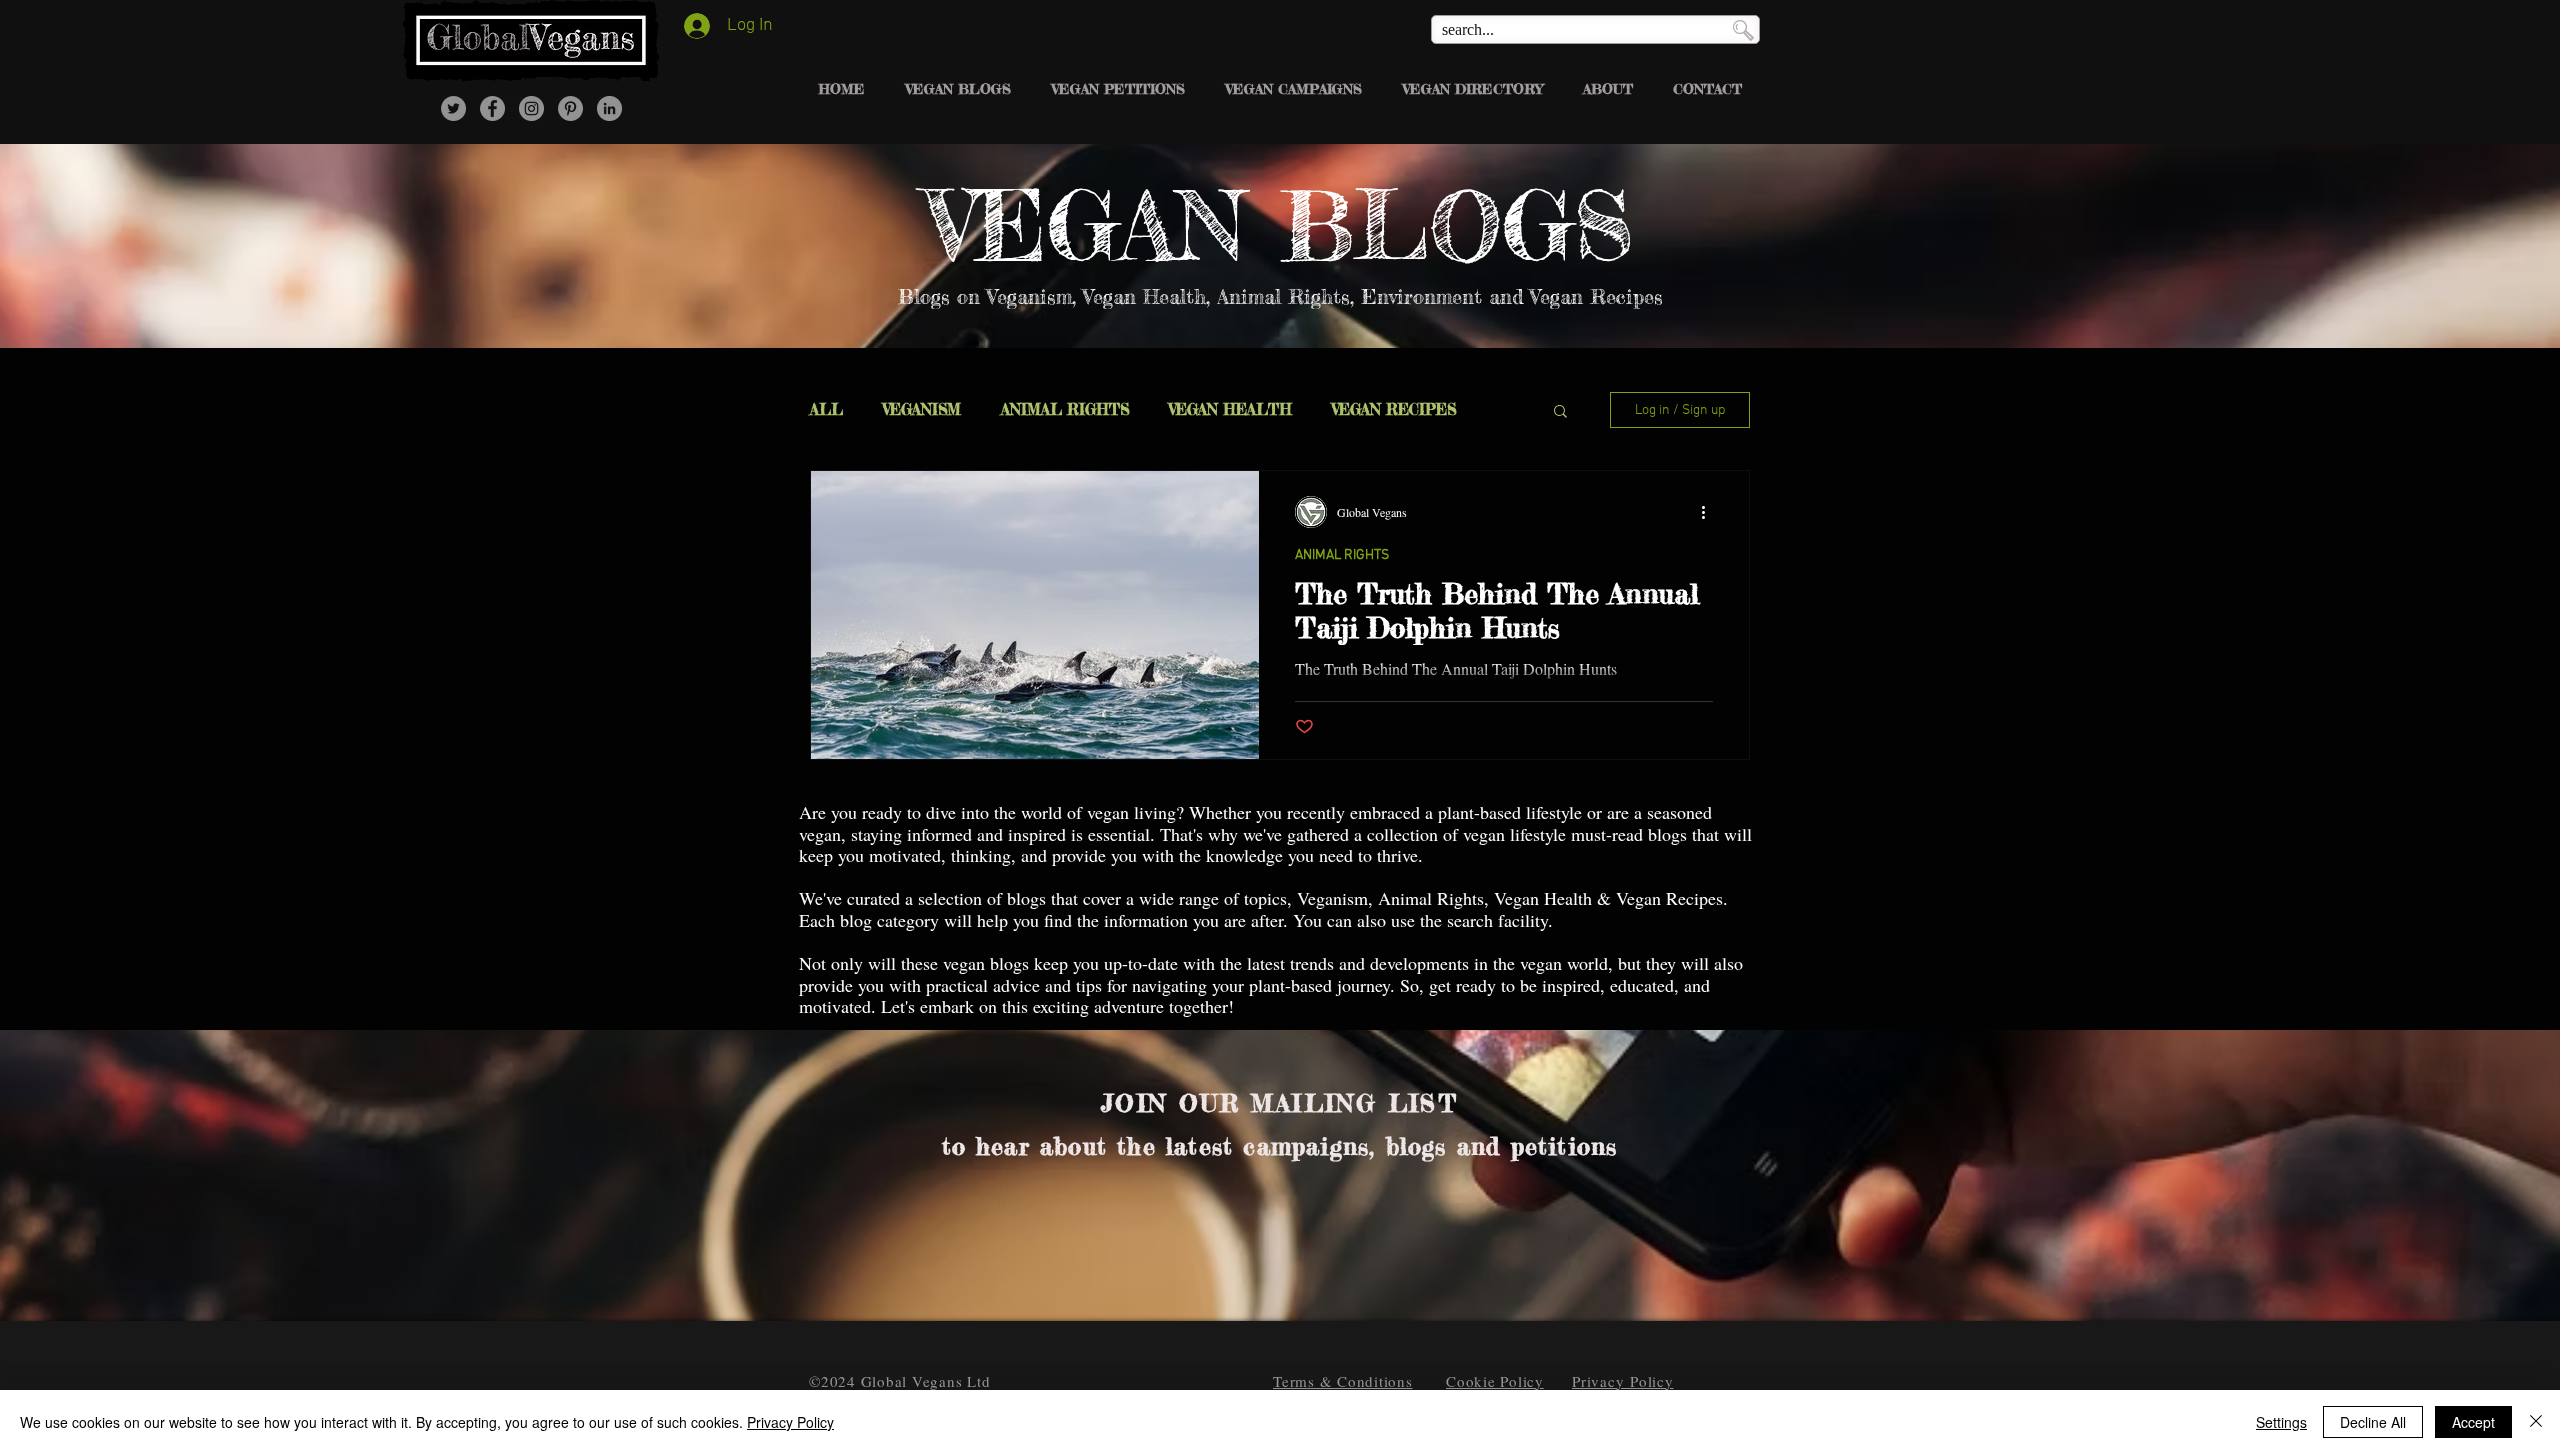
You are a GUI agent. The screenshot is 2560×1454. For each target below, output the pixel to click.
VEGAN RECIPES (1394, 410)
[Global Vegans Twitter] (453, 108)
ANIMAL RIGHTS (1065, 410)
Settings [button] (2281, 1422)
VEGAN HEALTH (1230, 410)
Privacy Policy (790, 1422)
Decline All (2373, 1422)
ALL (826, 410)
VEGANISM (922, 410)
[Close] (2536, 1422)
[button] (1560, 412)
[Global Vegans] (492, 108)
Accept (2473, 1422)
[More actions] (1710, 512)
